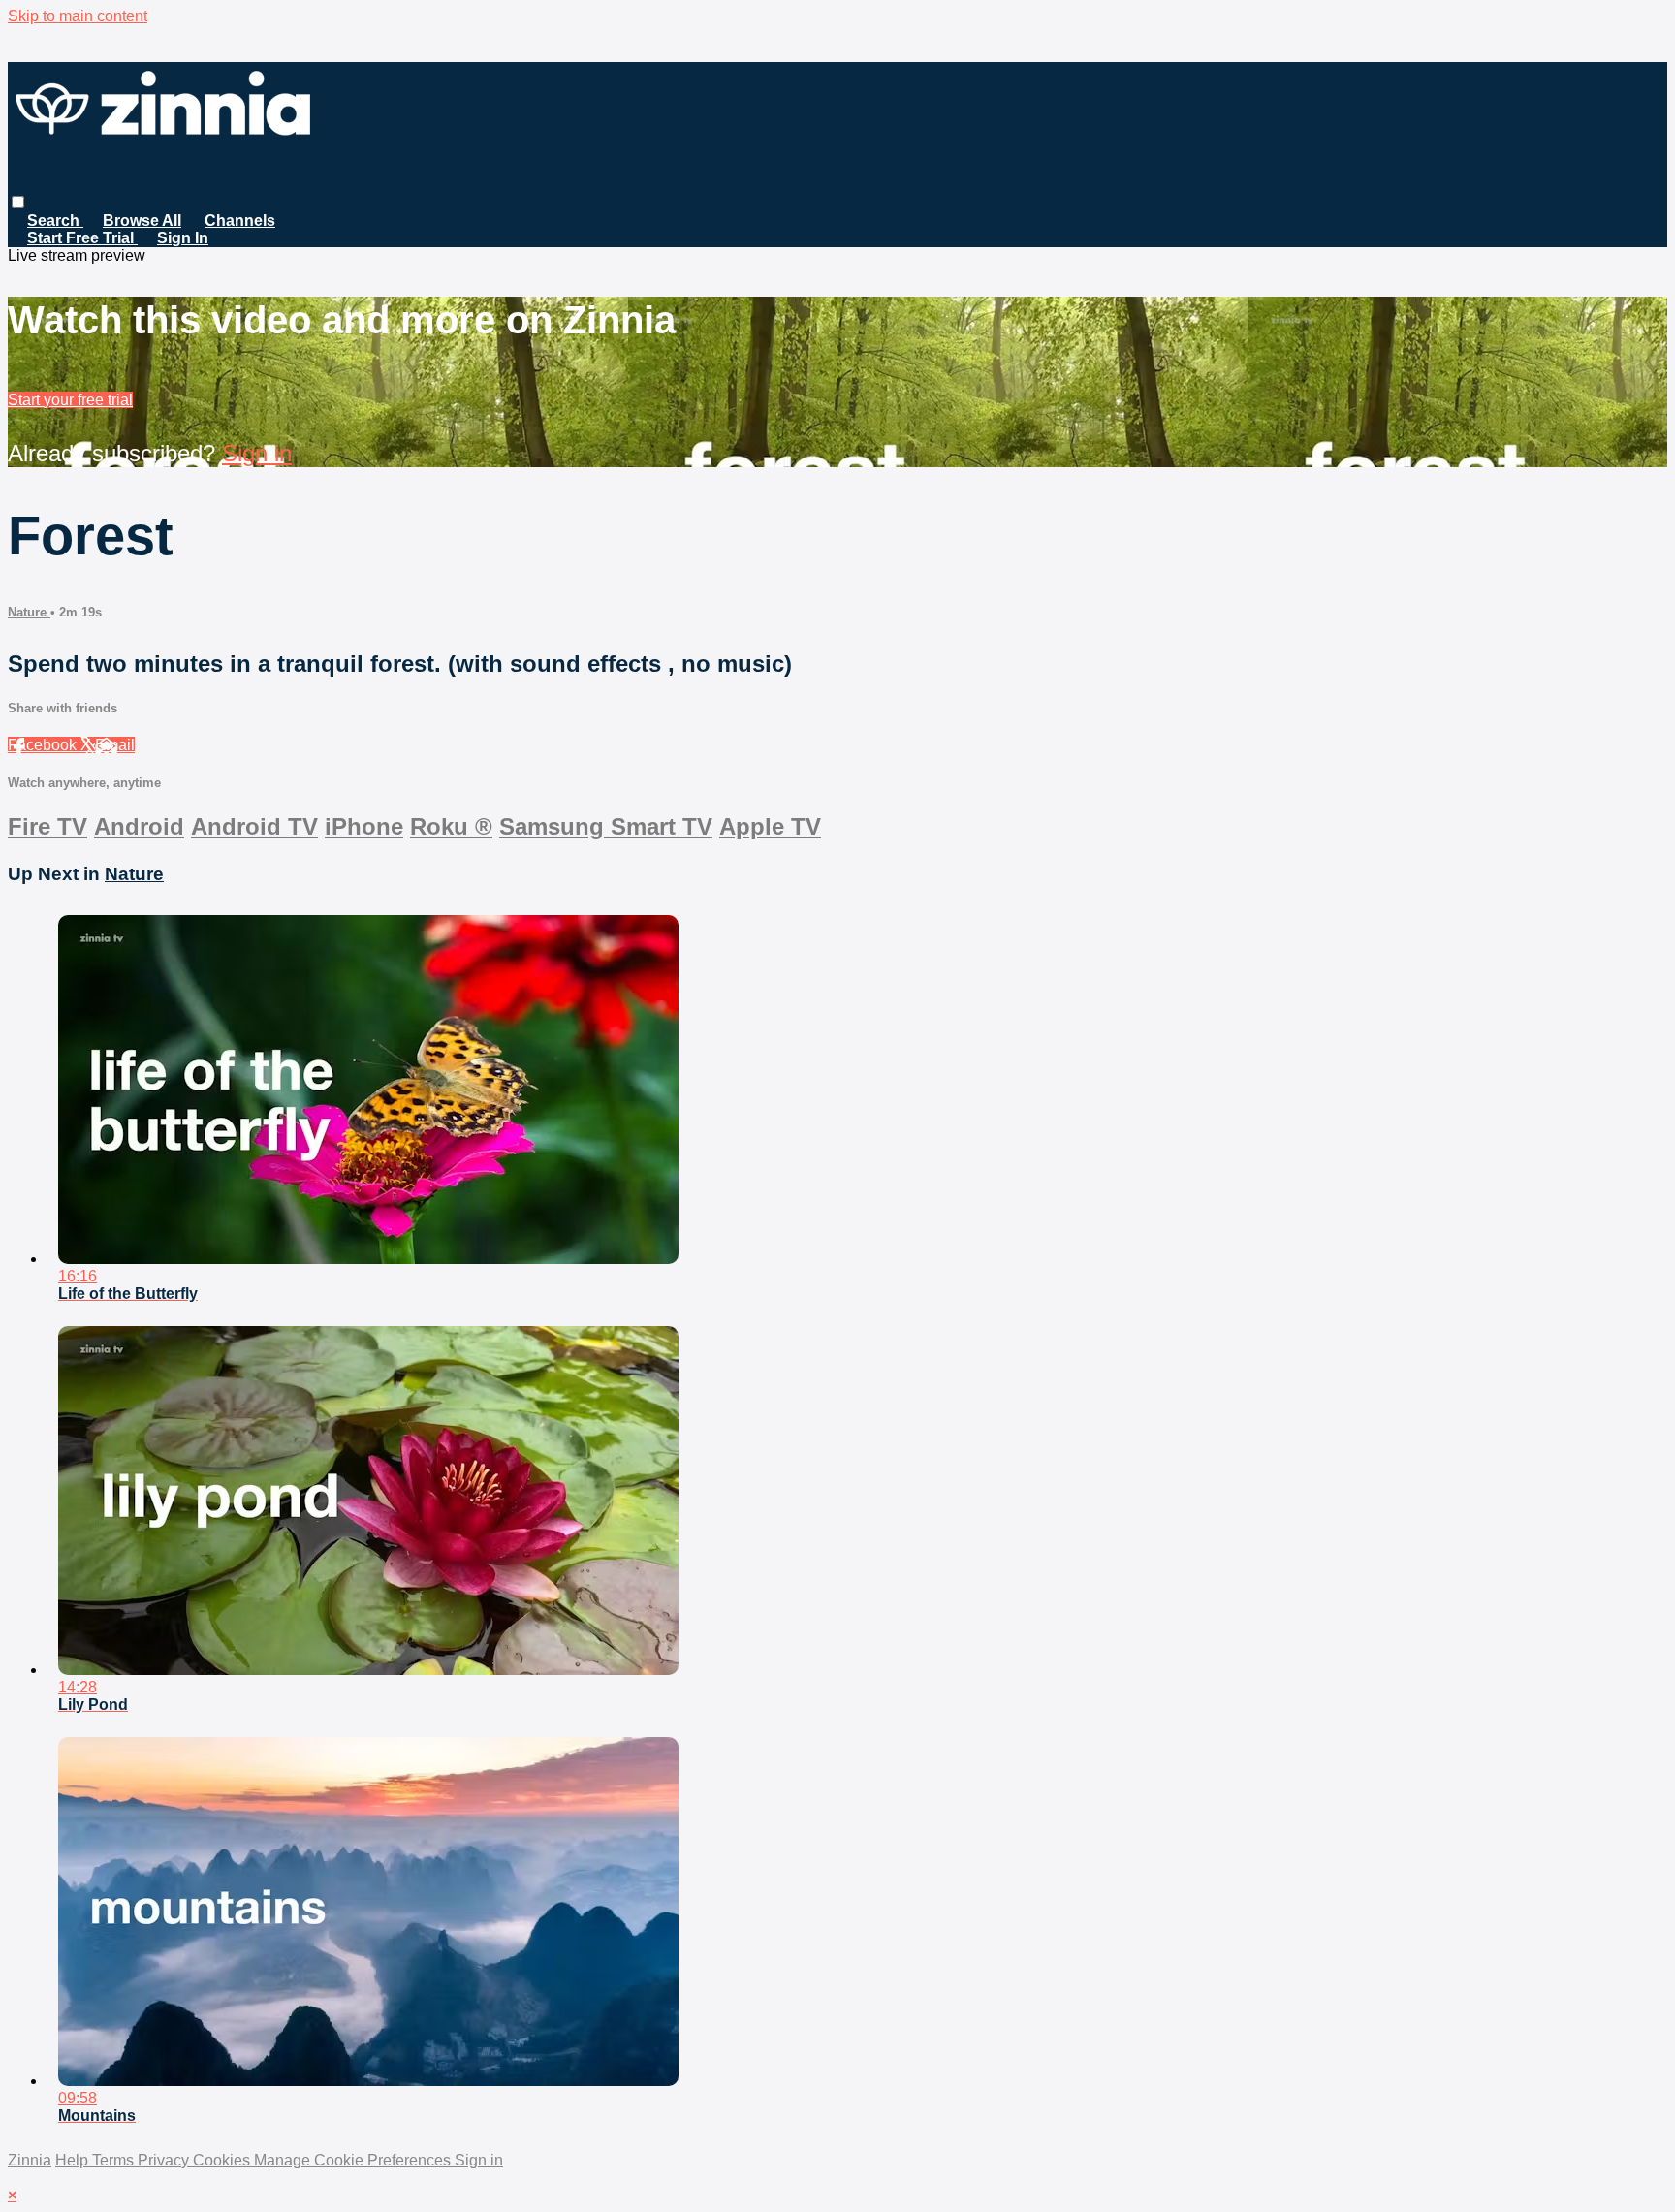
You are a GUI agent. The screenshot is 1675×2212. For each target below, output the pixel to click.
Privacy (165, 2160)
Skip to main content (78, 16)
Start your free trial (70, 400)
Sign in (257, 453)
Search (55, 221)
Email (115, 745)
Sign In (183, 238)
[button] (18, 202)
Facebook (44, 745)
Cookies (223, 2160)
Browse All (142, 221)
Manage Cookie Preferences (354, 2160)
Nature (29, 612)
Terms (115, 2160)
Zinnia (30, 2160)
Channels (240, 221)
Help (74, 2160)
